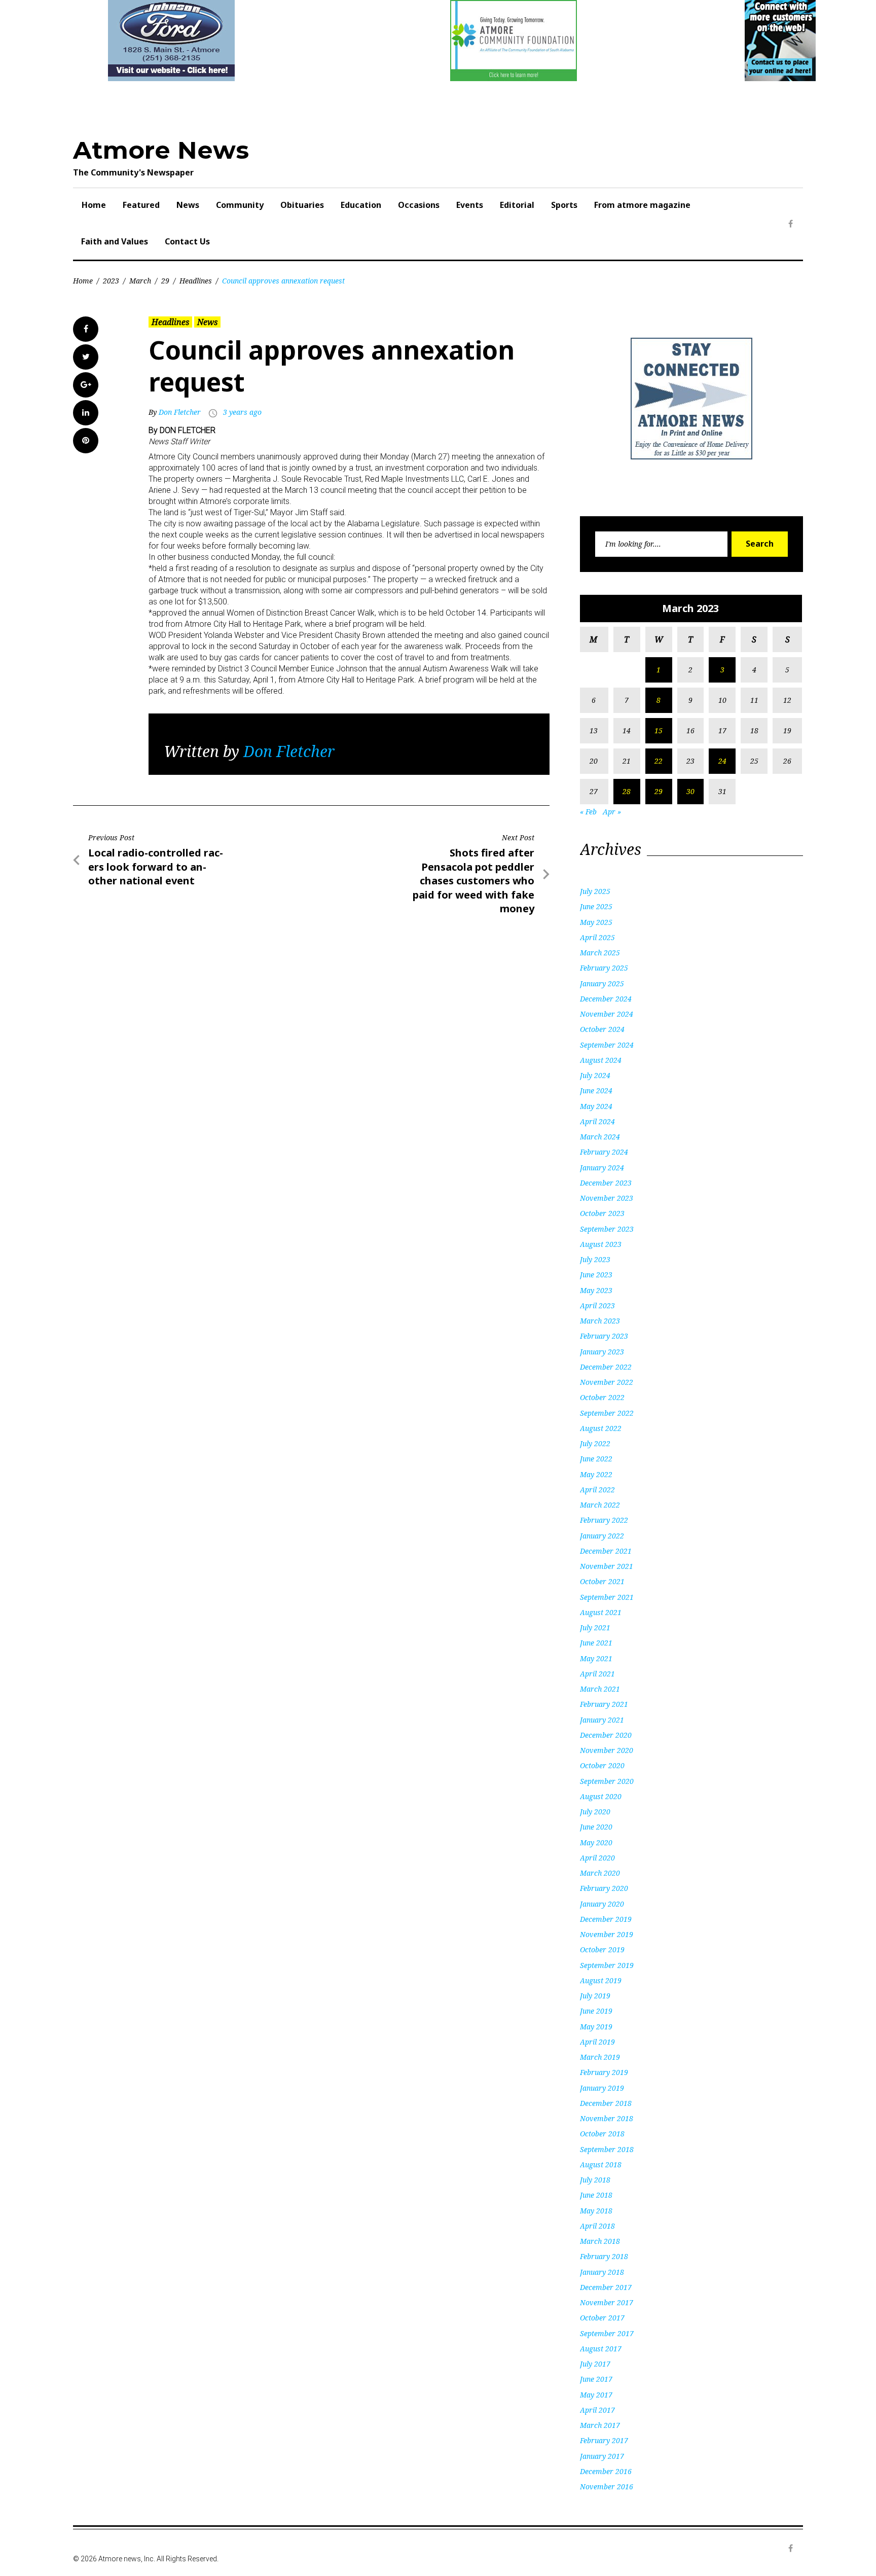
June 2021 (596, 1643)
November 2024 (607, 1014)
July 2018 (595, 2180)
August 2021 (601, 1612)
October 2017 (602, 2318)
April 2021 (597, 1674)
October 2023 (602, 1213)
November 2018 (607, 2118)
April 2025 (597, 937)
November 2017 (607, 2302)
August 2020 (601, 1796)
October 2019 (602, 1949)
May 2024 (596, 1106)
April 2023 (597, 1305)
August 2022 (601, 1428)
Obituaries (302, 205)
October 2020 (602, 1765)
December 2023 (606, 1183)
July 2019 (595, 1996)
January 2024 (602, 1168)
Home (94, 205)
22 (659, 761)
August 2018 (601, 2164)
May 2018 (596, 2211)
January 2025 (602, 983)
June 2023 (596, 1275)
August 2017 (601, 2349)
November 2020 (607, 1750)
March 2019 (600, 2057)
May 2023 (596, 1290)
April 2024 (597, 1121)
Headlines (196, 281)
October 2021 (602, 1581)
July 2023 (595, 1259)
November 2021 (607, 1566)
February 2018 (604, 2256)
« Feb (588, 812)
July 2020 (595, 1812)
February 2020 (604, 1888)
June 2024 (596, 1090)
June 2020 (596, 1827)
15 (659, 730)
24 (722, 761)
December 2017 (606, 2287)
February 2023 (604, 1336)
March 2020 (600, 1873)
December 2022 (606, 1367)
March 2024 (600, 1137)
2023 (111, 281)
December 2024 (606, 999)
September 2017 (607, 2333)
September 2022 (607, 1413)
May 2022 (596, 1474)
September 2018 (607, 2149)
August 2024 (601, 1060)
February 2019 (604, 2072)
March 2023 (600, 1321)
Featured (141, 205)
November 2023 (607, 1198)
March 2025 (600, 953)
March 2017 (600, 2425)
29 (165, 281)
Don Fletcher (180, 412)
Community (240, 205)
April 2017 (597, 2410)
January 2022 (602, 1536)
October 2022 (602, 1397)
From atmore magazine (642, 205)
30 (690, 791)
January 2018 (602, 2272)
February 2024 (604, 1152)
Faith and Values (115, 241)
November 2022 (607, 1382)
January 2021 (602, 1720)
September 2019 (607, 1965)
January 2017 (602, 2456)
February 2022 (604, 1520)
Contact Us (187, 241)
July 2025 (595, 891)
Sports (564, 205)
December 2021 (606, 1551)
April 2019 (597, 2042)
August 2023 (601, 1244)
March (140, 281)
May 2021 (596, 1658)
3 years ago (242, 412)
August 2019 (601, 1980)
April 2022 (597, 1490)
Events (470, 205)
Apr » (612, 812)
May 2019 (596, 2027)
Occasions (419, 205)
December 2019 (606, 1919)
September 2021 (607, 1597)
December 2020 (606, 1735)
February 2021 (604, 1704)
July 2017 (595, 2364)
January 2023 (602, 1352)
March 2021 (600, 1689)
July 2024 (595, 1075)
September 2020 (607, 1781)
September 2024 (607, 1045)
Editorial (517, 205)
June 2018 (596, 2195)
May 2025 (596, 922)
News (188, 205)
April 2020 (597, 1858)
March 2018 (600, 2241)
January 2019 (602, 2088)
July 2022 (595, 1443)
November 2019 (607, 1934)
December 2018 (606, 2103)
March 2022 (600, 1505)
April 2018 (597, 2226)
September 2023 (607, 1229)
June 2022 (596, 1459)
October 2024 (602, 1029)
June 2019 (596, 2011)
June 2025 (596, 906)
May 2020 (596, 1842)
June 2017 (596, 2379)
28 (627, 791)
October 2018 (602, 2134)
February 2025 (604, 968)
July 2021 (595, 1627)
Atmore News (161, 150)
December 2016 (606, 2471)
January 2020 (602, 1904)
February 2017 (604, 2440)
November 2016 (607, 2486)
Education (361, 205)
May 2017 (596, 2395)
